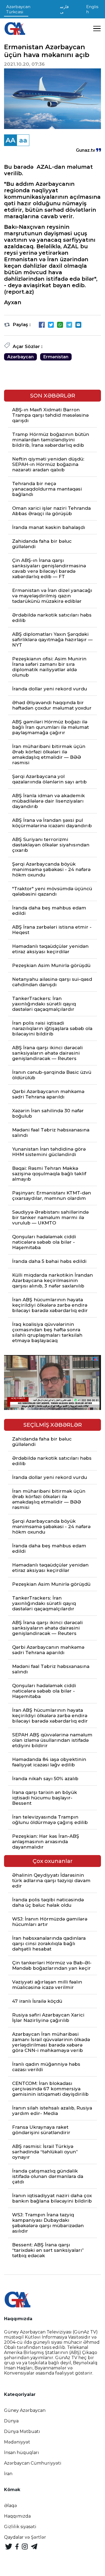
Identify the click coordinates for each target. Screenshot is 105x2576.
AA (10, 140)
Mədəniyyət (17, 2442)
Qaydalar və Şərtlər (25, 2537)
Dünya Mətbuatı (22, 2431)
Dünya (11, 2421)
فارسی (64, 9)
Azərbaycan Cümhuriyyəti (33, 2463)
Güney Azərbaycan (25, 2410)
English (92, 9)
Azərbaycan (20, 357)
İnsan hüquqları (22, 2453)
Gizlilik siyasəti (20, 2527)
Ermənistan (56, 357)
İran (8, 2474)
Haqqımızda (17, 2516)
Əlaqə (10, 2506)
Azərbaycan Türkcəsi (18, 9)
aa (23, 140)
